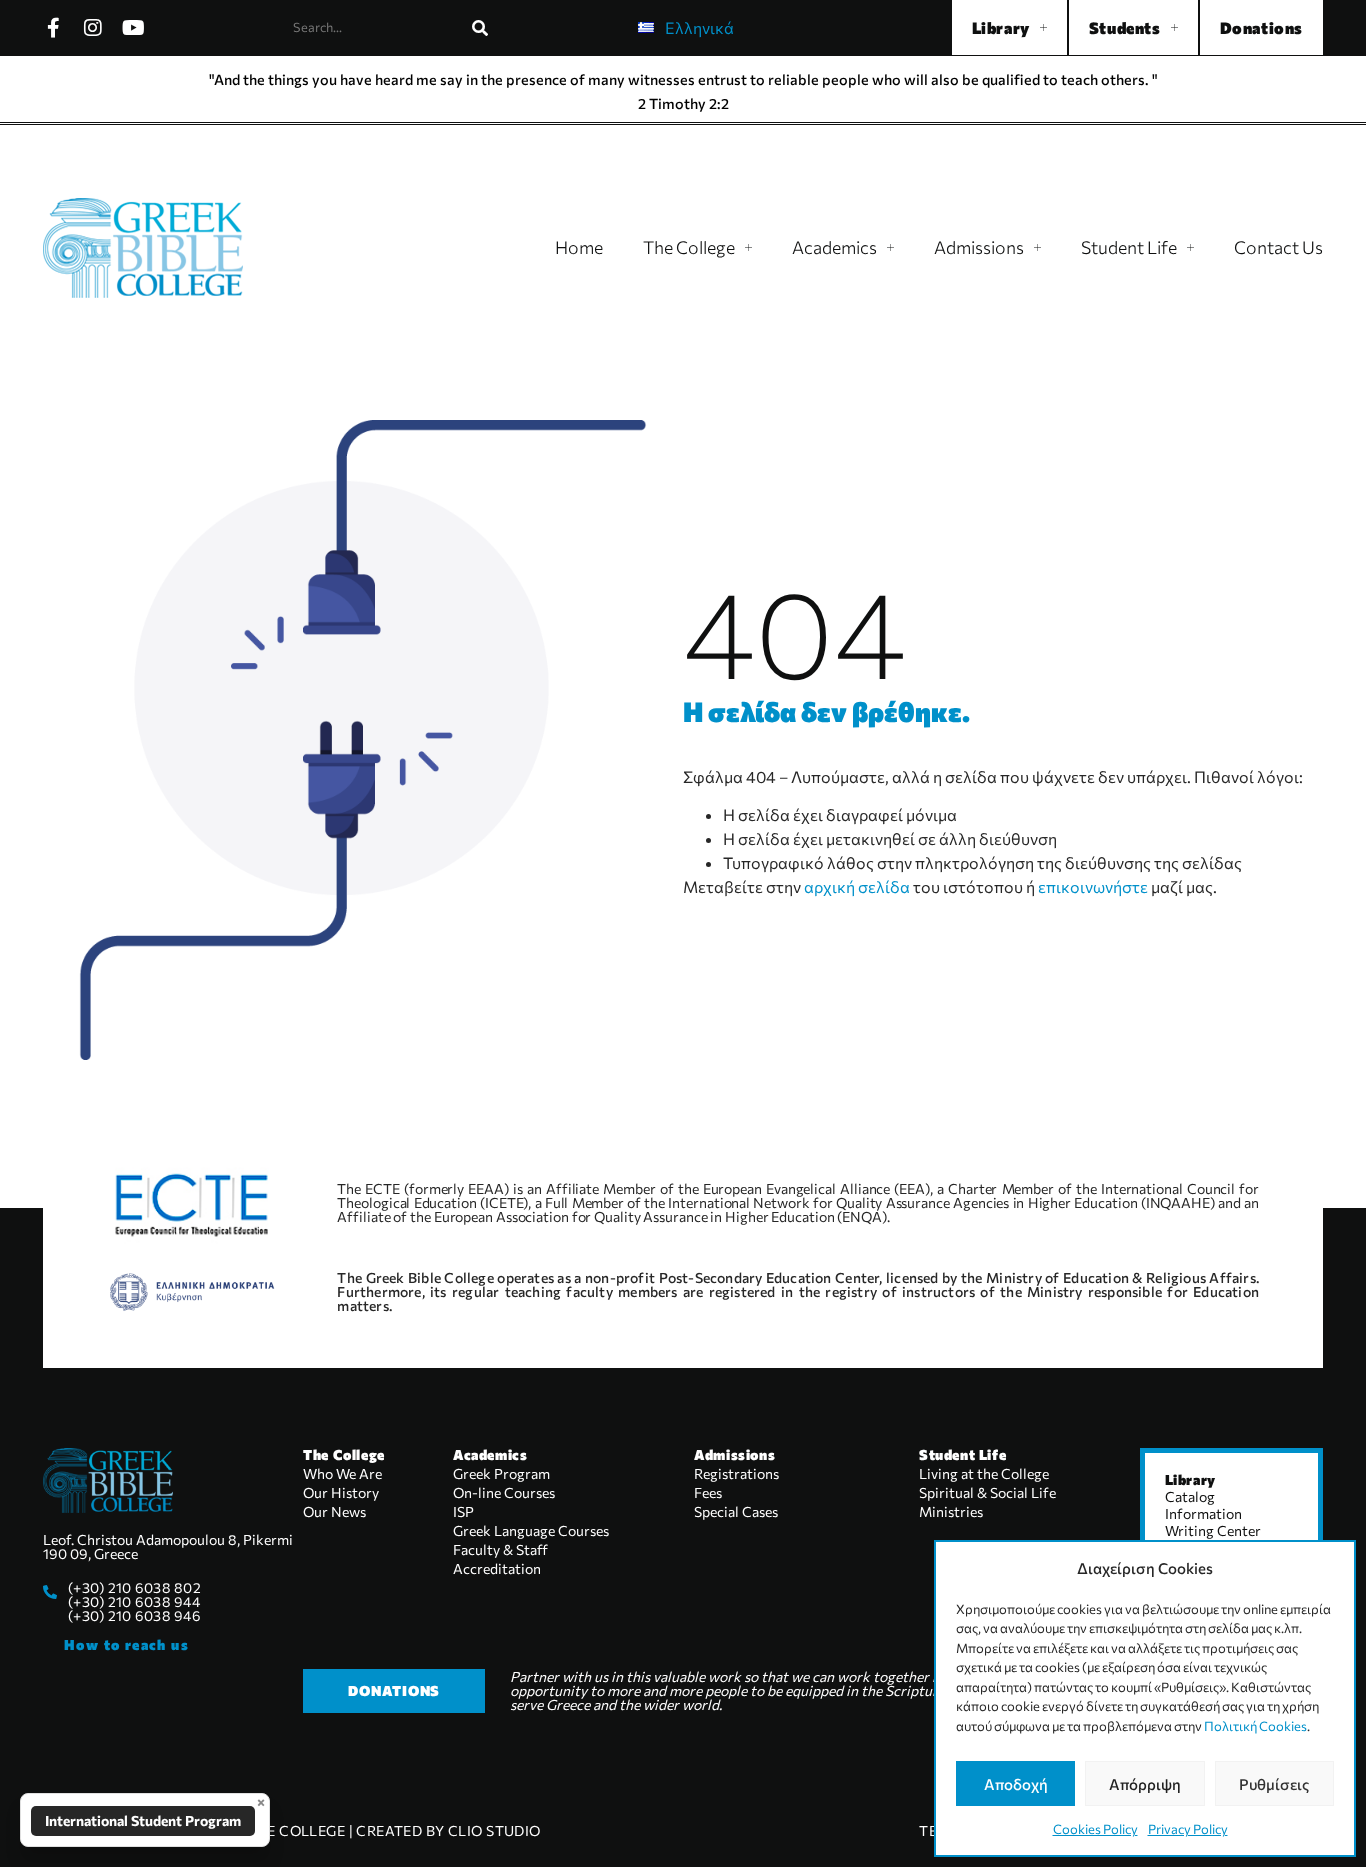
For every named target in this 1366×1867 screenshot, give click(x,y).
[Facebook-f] (53, 28)
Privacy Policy (1188, 1829)
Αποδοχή (1016, 1784)
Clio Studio (494, 1830)
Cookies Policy (1095, 1829)
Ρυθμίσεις (1274, 1784)
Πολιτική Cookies (1255, 1726)
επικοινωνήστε (1093, 886)
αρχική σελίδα (857, 886)
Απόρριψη (1145, 1784)
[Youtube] (133, 28)
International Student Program (143, 1820)
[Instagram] (93, 28)
